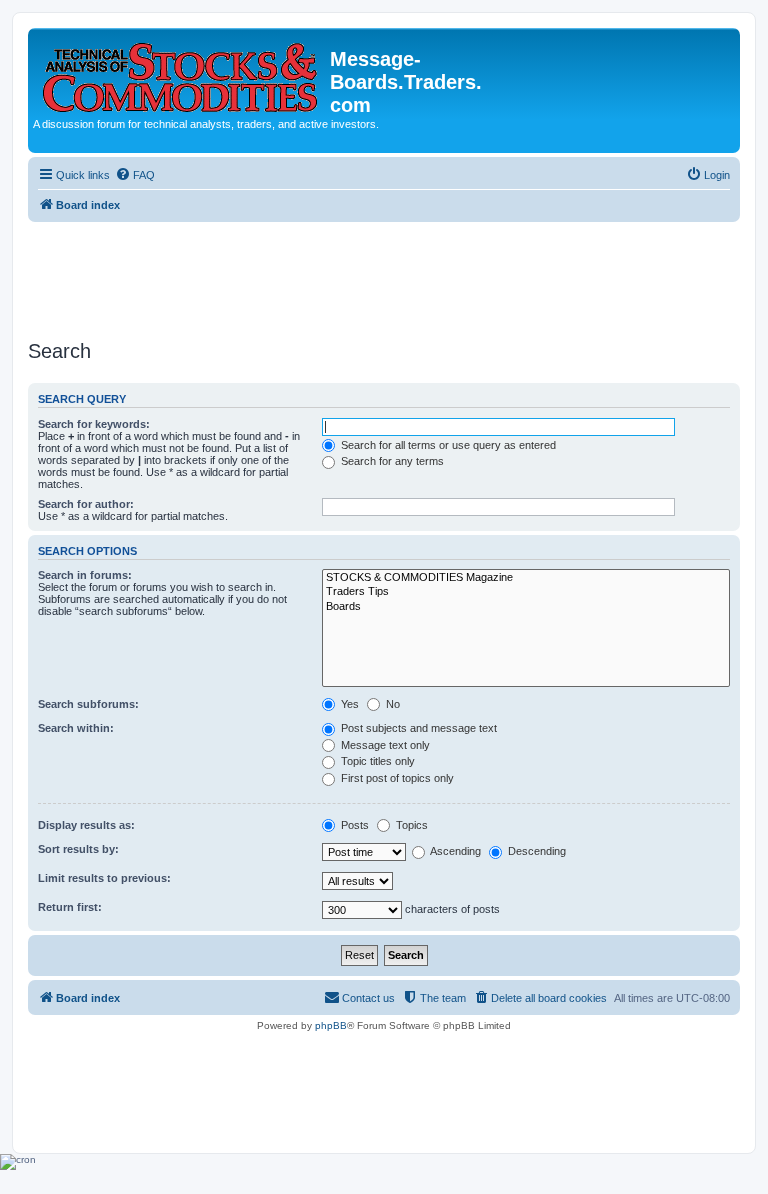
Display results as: (86, 825)
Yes (348, 704)
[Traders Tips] (526, 592)
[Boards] (526, 607)
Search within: (76, 728)
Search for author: (86, 504)
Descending (535, 851)
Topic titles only (376, 761)
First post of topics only (396, 778)
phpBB (331, 1025)
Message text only (384, 745)
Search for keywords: (94, 424)
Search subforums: (88, 704)
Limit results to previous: (104, 878)
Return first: (70, 907)
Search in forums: (85, 575)
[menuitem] (135, 175)
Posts (353, 825)
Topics (410, 825)
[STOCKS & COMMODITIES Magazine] (526, 578)
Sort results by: (78, 849)
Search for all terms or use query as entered (447, 445)
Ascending (454, 851)
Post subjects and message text (417, 728)
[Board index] (181, 73)
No (391, 704)
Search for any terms (391, 461)
